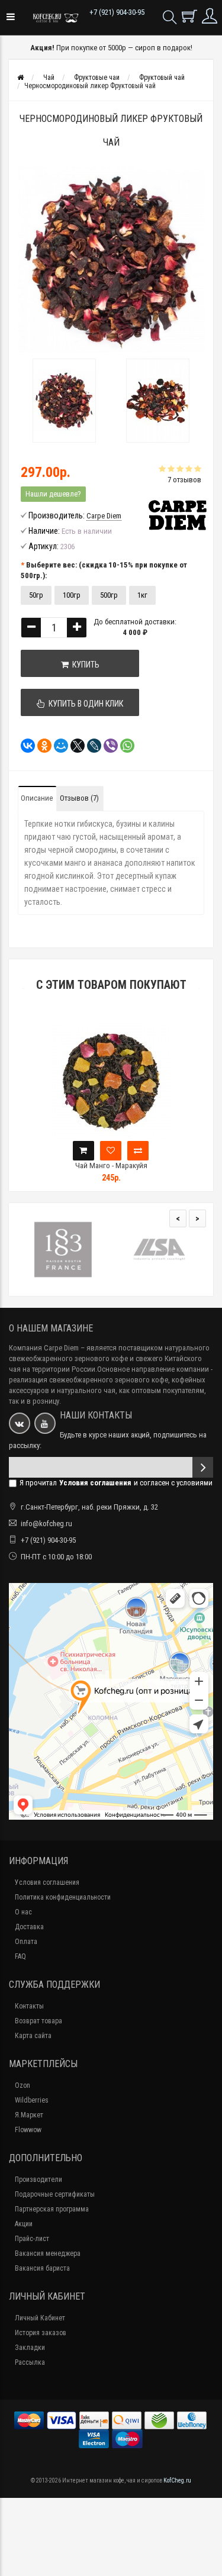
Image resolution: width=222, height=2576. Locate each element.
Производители (38, 2180)
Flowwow (28, 2130)
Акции (24, 2224)
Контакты (29, 2006)
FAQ (20, 1956)
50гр (36, 595)
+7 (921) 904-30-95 (117, 12)
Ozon (22, 2085)
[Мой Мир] (57, 746)
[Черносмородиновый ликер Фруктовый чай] (65, 401)
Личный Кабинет (40, 2318)
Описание (37, 798)
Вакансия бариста (42, 2268)
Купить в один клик (84, 704)
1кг (142, 595)
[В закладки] (111, 1151)
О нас (23, 1912)
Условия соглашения (47, 1882)
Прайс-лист (32, 2239)
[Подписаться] (203, 1467)
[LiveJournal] (91, 746)
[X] (74, 746)
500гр (109, 595)
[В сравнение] (138, 1151)
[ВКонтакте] (24, 746)
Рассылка (30, 2362)
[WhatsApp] (124, 746)
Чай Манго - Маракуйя (111, 1166)
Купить (84, 665)
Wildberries (32, 2100)
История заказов (41, 2333)
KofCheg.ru (177, 2480)
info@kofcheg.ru (46, 1524)
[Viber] (107, 746)
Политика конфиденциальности (63, 1897)
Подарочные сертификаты (55, 2194)
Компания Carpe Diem (44, 1348)
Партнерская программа (52, 2209)
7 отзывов (184, 480)
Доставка (29, 1927)
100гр (72, 595)
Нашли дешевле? (53, 494)
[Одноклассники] (41, 746)
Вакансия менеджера (48, 2253)
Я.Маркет (29, 2115)
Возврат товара (38, 2021)
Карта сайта (33, 2036)
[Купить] (83, 1151)
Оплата (26, 1942)
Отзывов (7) (79, 798)
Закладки (30, 2348)
